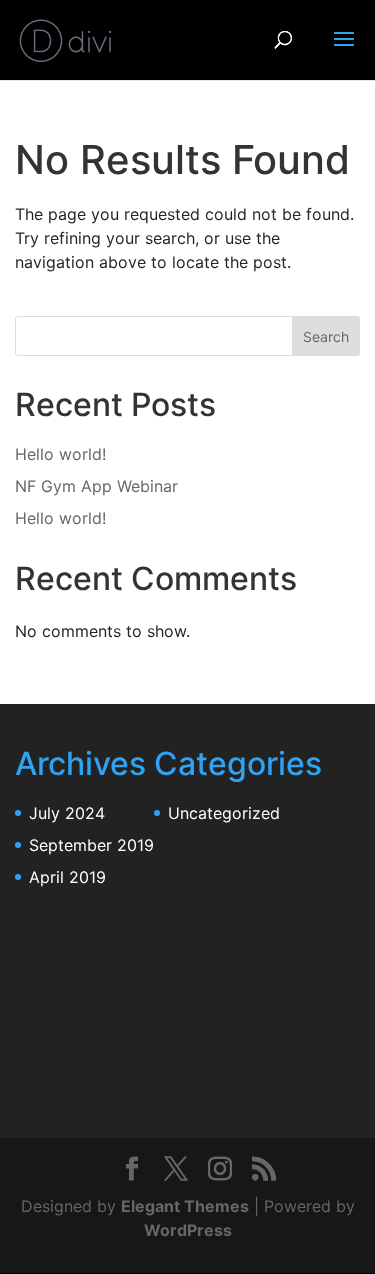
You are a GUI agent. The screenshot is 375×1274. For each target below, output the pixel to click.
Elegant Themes (185, 1206)
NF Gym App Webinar (96, 486)
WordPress (188, 1230)
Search (326, 336)
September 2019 (91, 845)
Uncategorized (224, 813)
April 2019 (67, 877)
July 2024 (67, 813)
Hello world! (60, 454)
